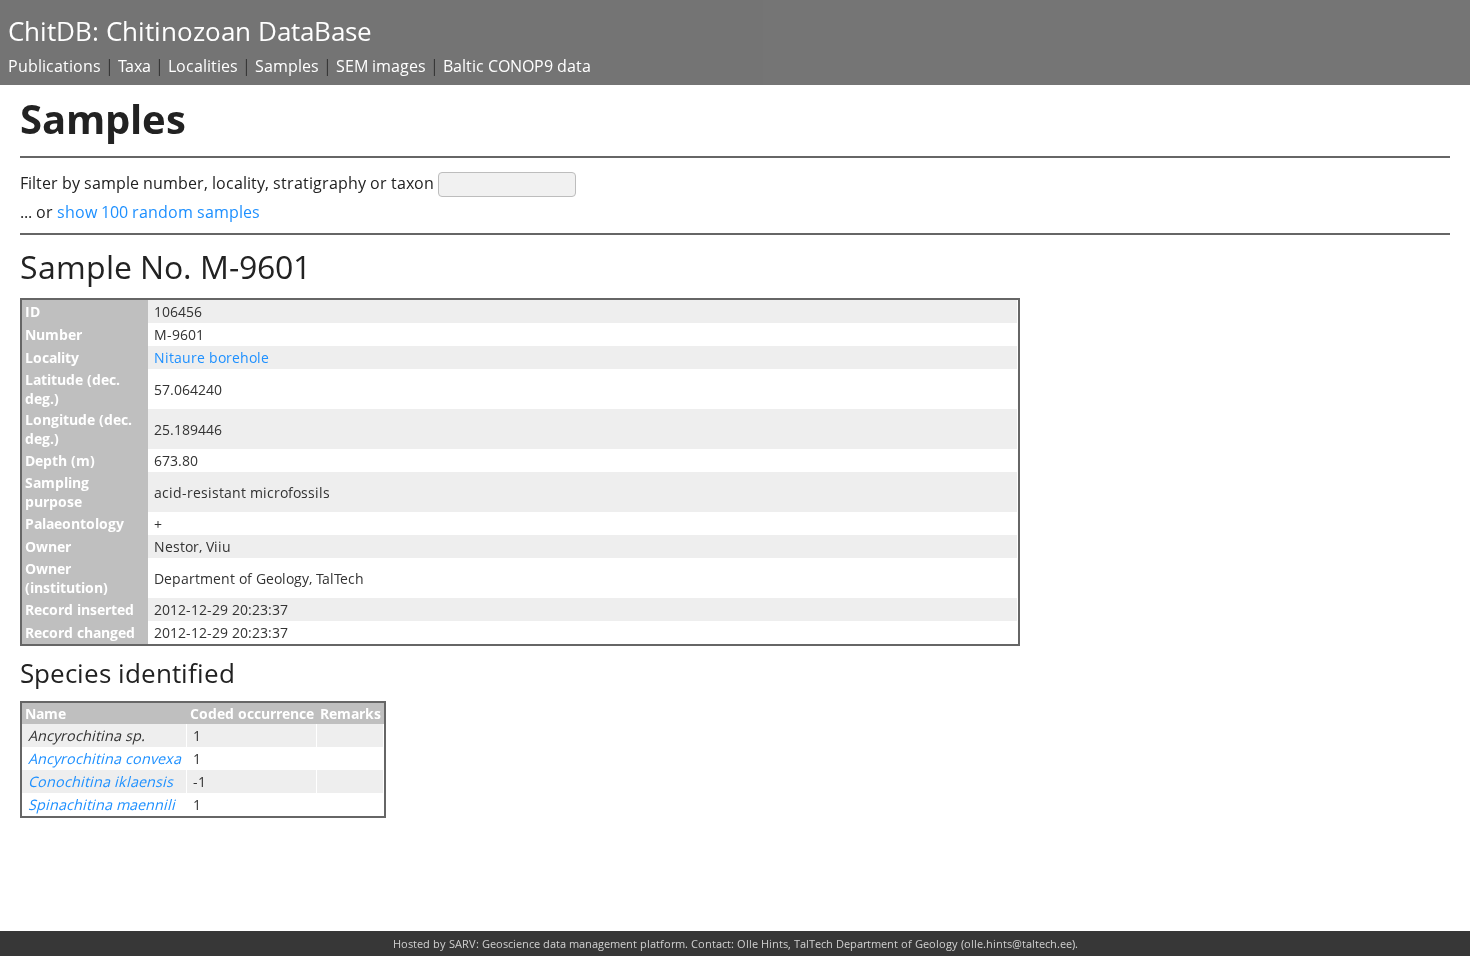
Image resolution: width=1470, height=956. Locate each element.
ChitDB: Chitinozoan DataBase (190, 31)
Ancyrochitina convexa (104, 758)
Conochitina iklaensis (100, 781)
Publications (54, 66)
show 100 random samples (158, 212)
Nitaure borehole (211, 357)
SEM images (381, 66)
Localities (203, 66)
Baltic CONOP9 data (517, 66)
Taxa (134, 66)
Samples (287, 66)
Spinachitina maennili (101, 804)
